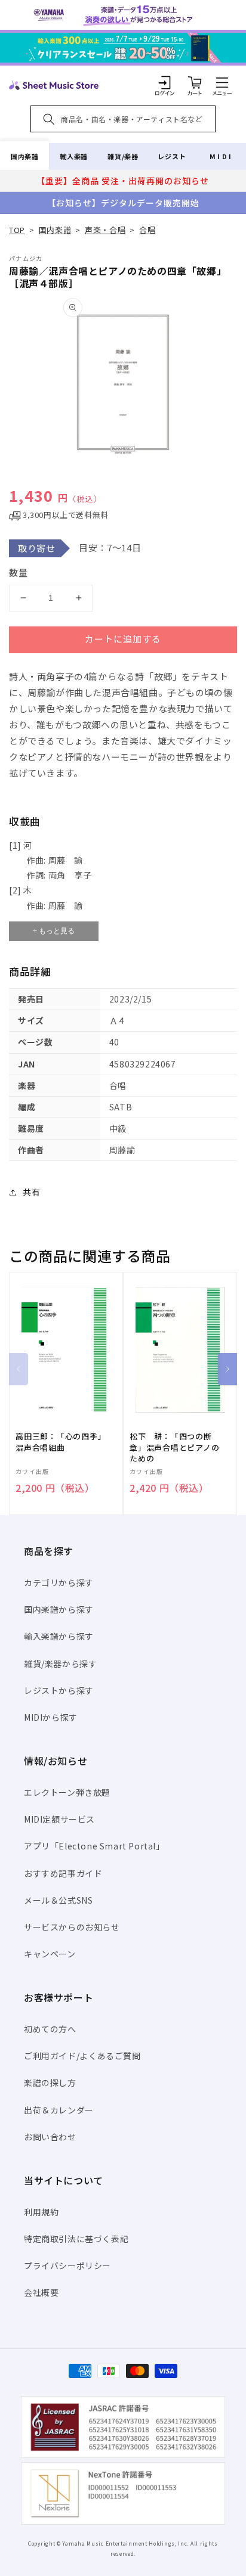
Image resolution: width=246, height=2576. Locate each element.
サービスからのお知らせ (72, 1927)
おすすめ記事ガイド (63, 1873)
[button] (222, 82)
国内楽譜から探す (59, 1609)
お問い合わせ (50, 2137)
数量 (19, 572)
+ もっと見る (54, 931)
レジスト (172, 156)
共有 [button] (31, 1192)
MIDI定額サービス (59, 1819)
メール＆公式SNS (58, 1900)
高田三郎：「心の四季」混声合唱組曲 (61, 1442)
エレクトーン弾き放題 (67, 1792)
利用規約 (41, 2212)
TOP (17, 230)
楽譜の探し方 (50, 2082)
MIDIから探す (51, 1717)
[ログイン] (165, 82)
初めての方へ (50, 2029)
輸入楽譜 (73, 156)
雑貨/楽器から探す (60, 1663)
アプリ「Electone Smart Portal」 (94, 1846)
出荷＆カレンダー (59, 2110)
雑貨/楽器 (123, 156)
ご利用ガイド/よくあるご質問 (82, 2056)
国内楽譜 (24, 156)
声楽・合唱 (105, 230)
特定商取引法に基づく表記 (76, 2239)
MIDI (221, 156)
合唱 (147, 230)
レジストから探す (59, 1690)
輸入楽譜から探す (59, 1636)
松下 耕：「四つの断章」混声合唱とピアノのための (175, 1447)
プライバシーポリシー (67, 2265)
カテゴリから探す (59, 1582)
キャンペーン (50, 1954)
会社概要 (41, 2292)
